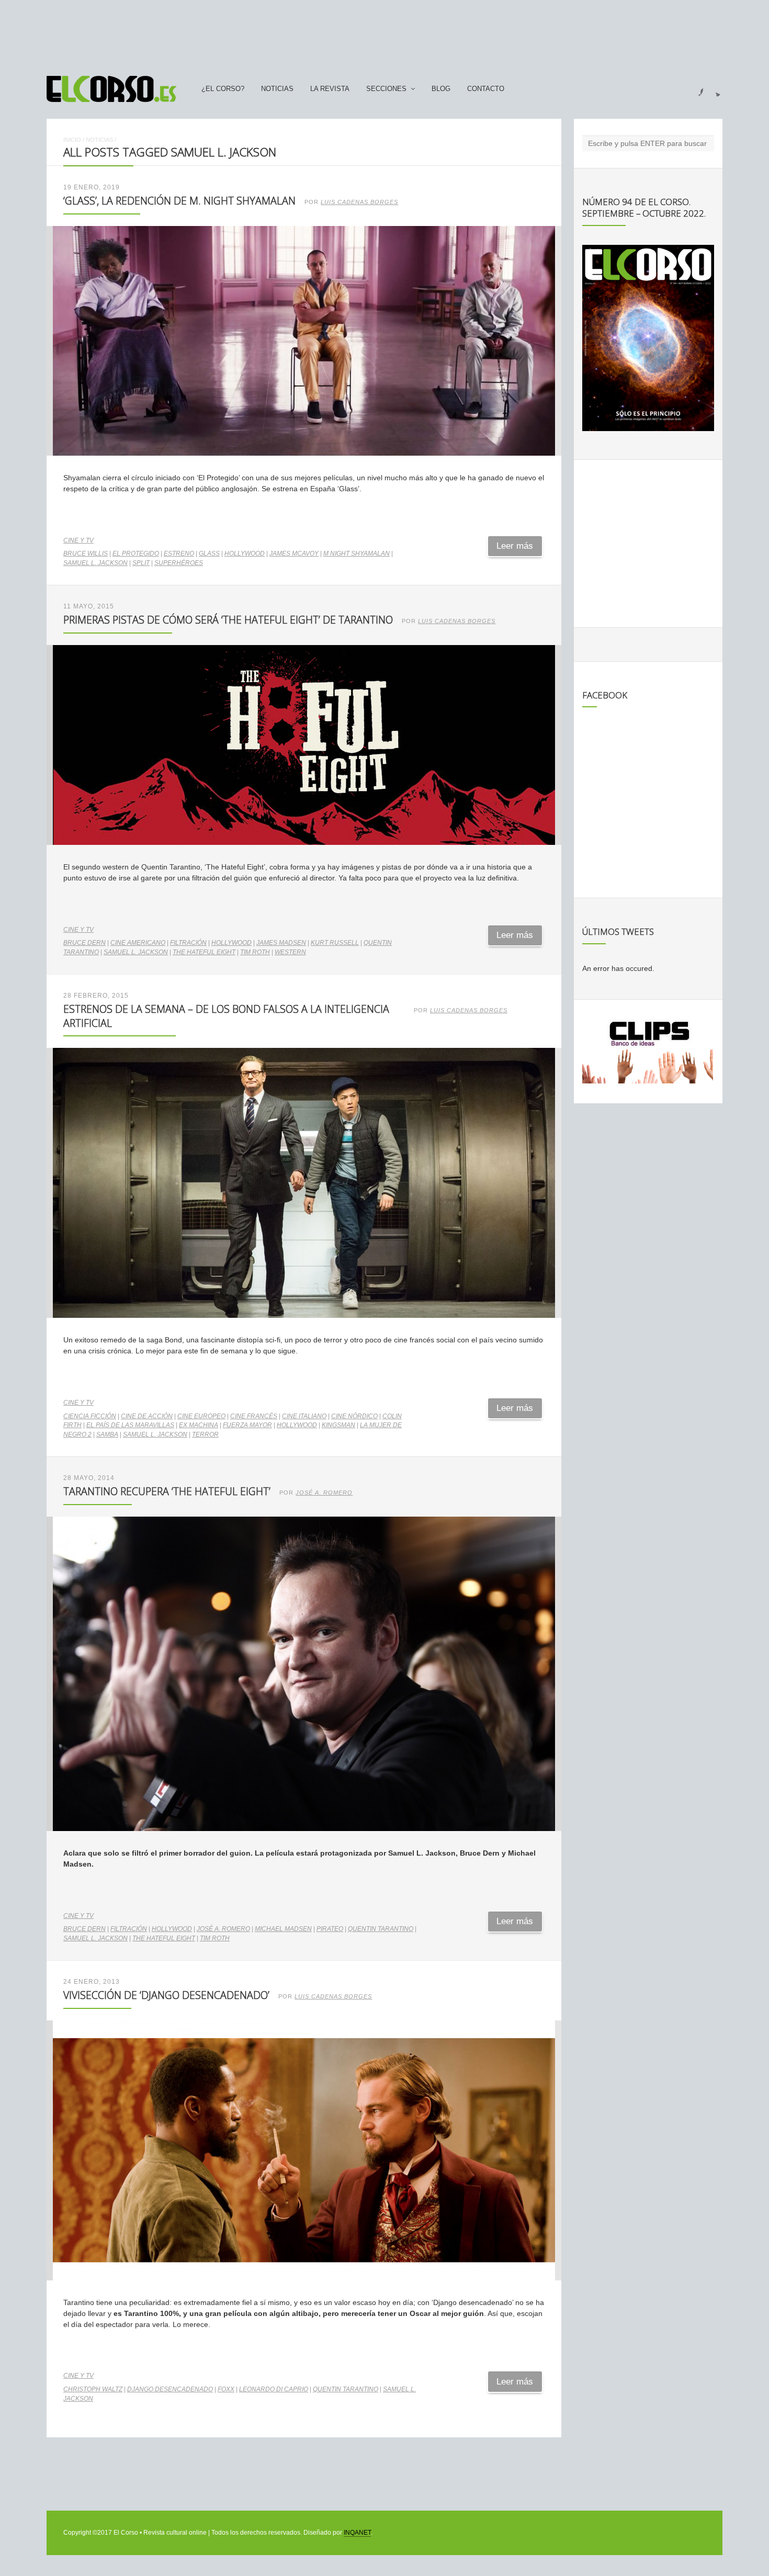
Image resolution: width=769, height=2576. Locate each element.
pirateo (330, 1929)
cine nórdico (354, 1416)
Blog (441, 89)
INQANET (357, 2533)
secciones (386, 89)
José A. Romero (324, 1493)
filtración (188, 943)
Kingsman (338, 1425)
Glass (209, 553)
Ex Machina (199, 1425)
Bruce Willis (86, 553)
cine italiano (304, 1416)
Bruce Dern (84, 943)
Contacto (486, 89)
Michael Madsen (283, 1929)
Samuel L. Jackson (95, 563)
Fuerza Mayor (247, 1425)
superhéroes (179, 563)
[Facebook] (695, 89)
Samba (107, 1434)
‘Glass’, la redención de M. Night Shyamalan (179, 201)
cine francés (254, 1416)
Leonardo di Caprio (274, 2389)
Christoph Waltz (93, 2389)
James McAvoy (294, 553)
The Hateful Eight (204, 952)
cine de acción (147, 1416)
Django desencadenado (170, 2389)
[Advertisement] (384, 33)
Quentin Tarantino (381, 1929)
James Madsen (281, 943)
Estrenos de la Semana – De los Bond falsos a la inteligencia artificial (226, 1016)
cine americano (138, 943)
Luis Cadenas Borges (359, 202)
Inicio (72, 140)
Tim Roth (255, 952)
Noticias (277, 89)
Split (141, 563)
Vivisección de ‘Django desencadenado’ (166, 1995)
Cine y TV (78, 540)
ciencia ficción (90, 1416)
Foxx (226, 2389)
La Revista (330, 89)
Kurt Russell (335, 943)
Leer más (515, 546)
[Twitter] (714, 89)
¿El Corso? (223, 89)
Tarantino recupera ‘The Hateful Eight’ (167, 1491)
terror (205, 1434)
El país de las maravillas (130, 1425)
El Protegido (136, 553)
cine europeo (201, 1416)
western (290, 952)
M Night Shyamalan (357, 553)
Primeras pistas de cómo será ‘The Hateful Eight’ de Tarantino (228, 620)
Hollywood (245, 553)
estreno (179, 553)
